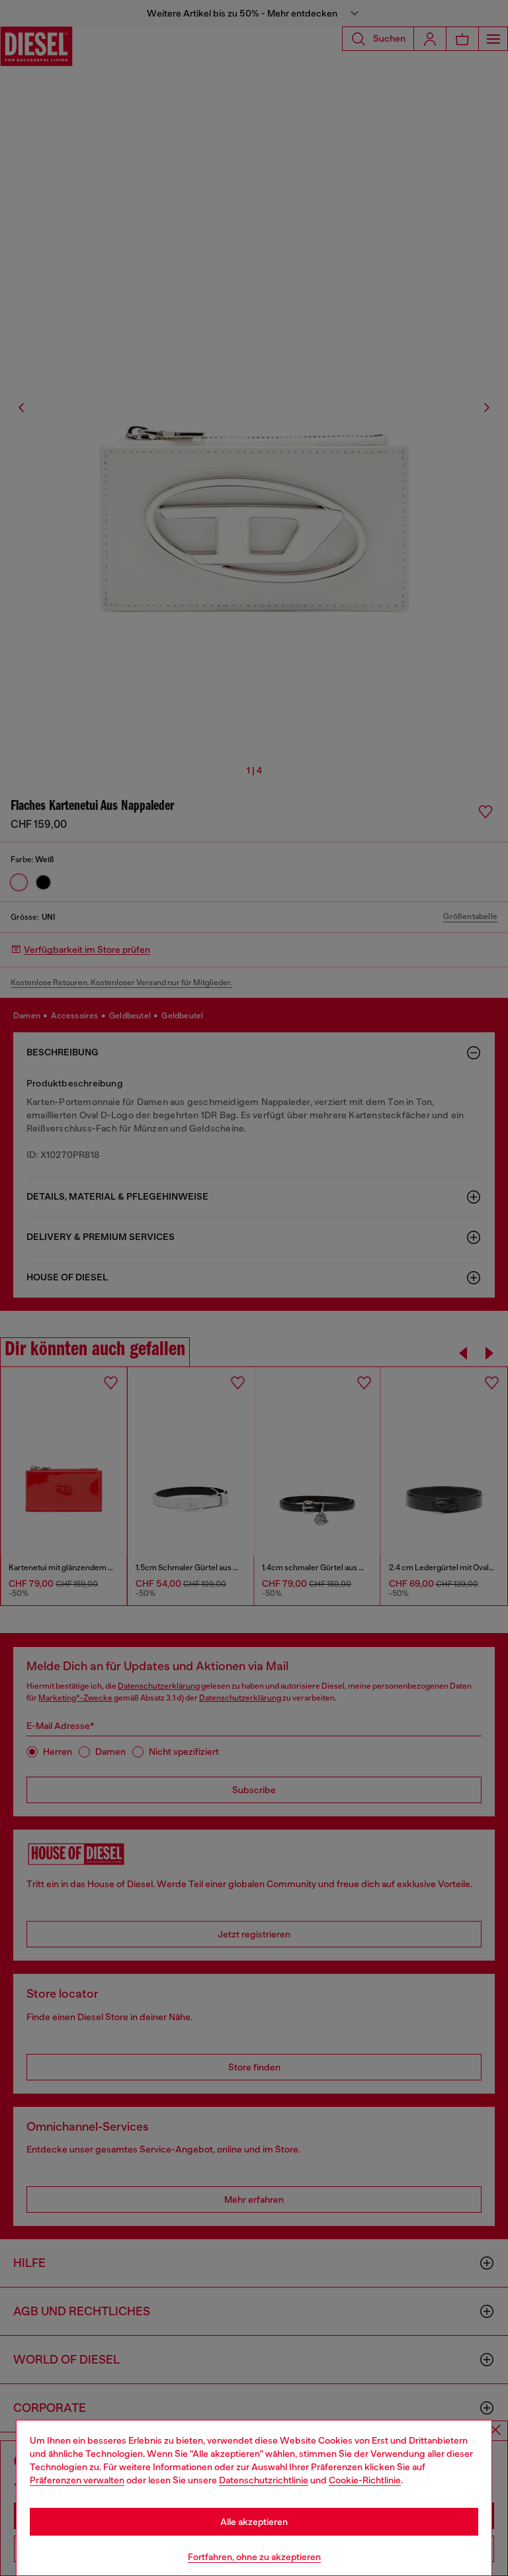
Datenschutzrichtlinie (264, 2480)
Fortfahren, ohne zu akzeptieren (254, 2557)
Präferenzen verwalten (77, 2480)
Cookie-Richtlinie (365, 2480)
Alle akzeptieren (254, 2522)
